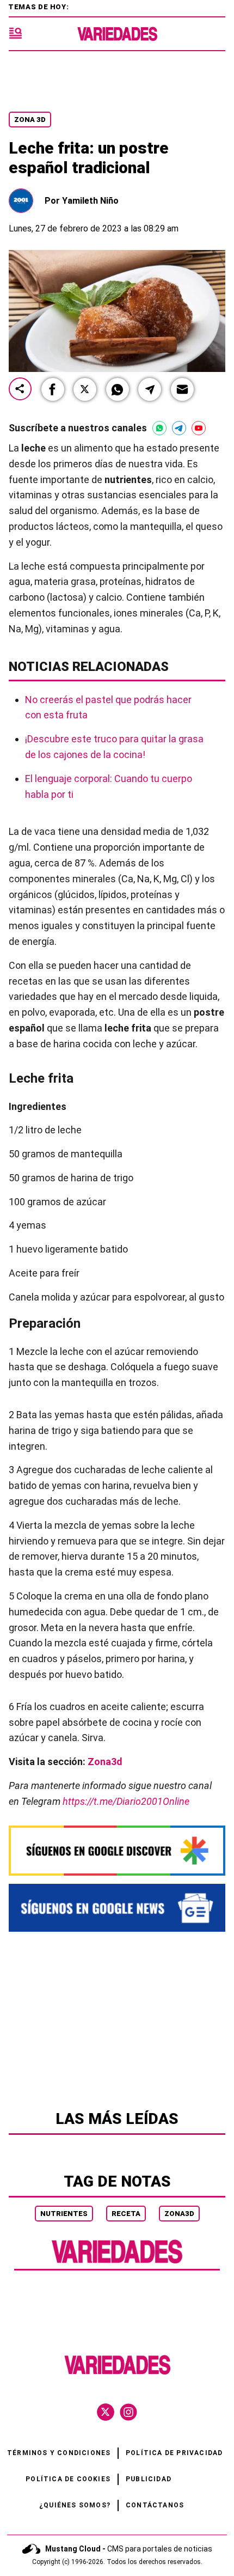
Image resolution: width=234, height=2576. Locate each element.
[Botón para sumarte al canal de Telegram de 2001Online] (179, 428)
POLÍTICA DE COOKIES (68, 2479)
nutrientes (64, 2214)
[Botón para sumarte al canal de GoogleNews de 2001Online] (117, 1908)
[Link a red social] (106, 2412)
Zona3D (179, 2214)
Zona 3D (30, 120)
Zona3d (105, 1762)
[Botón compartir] (20, 390)
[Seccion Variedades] (117, 2262)
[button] (53, 389)
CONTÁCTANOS (155, 2505)
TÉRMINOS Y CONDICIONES (59, 2453)
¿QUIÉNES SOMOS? (75, 2505)
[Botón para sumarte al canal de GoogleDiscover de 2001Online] (117, 1850)
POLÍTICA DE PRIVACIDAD (174, 2453)
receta (126, 2214)
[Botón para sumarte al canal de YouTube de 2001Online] (199, 428)
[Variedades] (117, 34)
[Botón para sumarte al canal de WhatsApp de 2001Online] (159, 428)
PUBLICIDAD (149, 2479)
